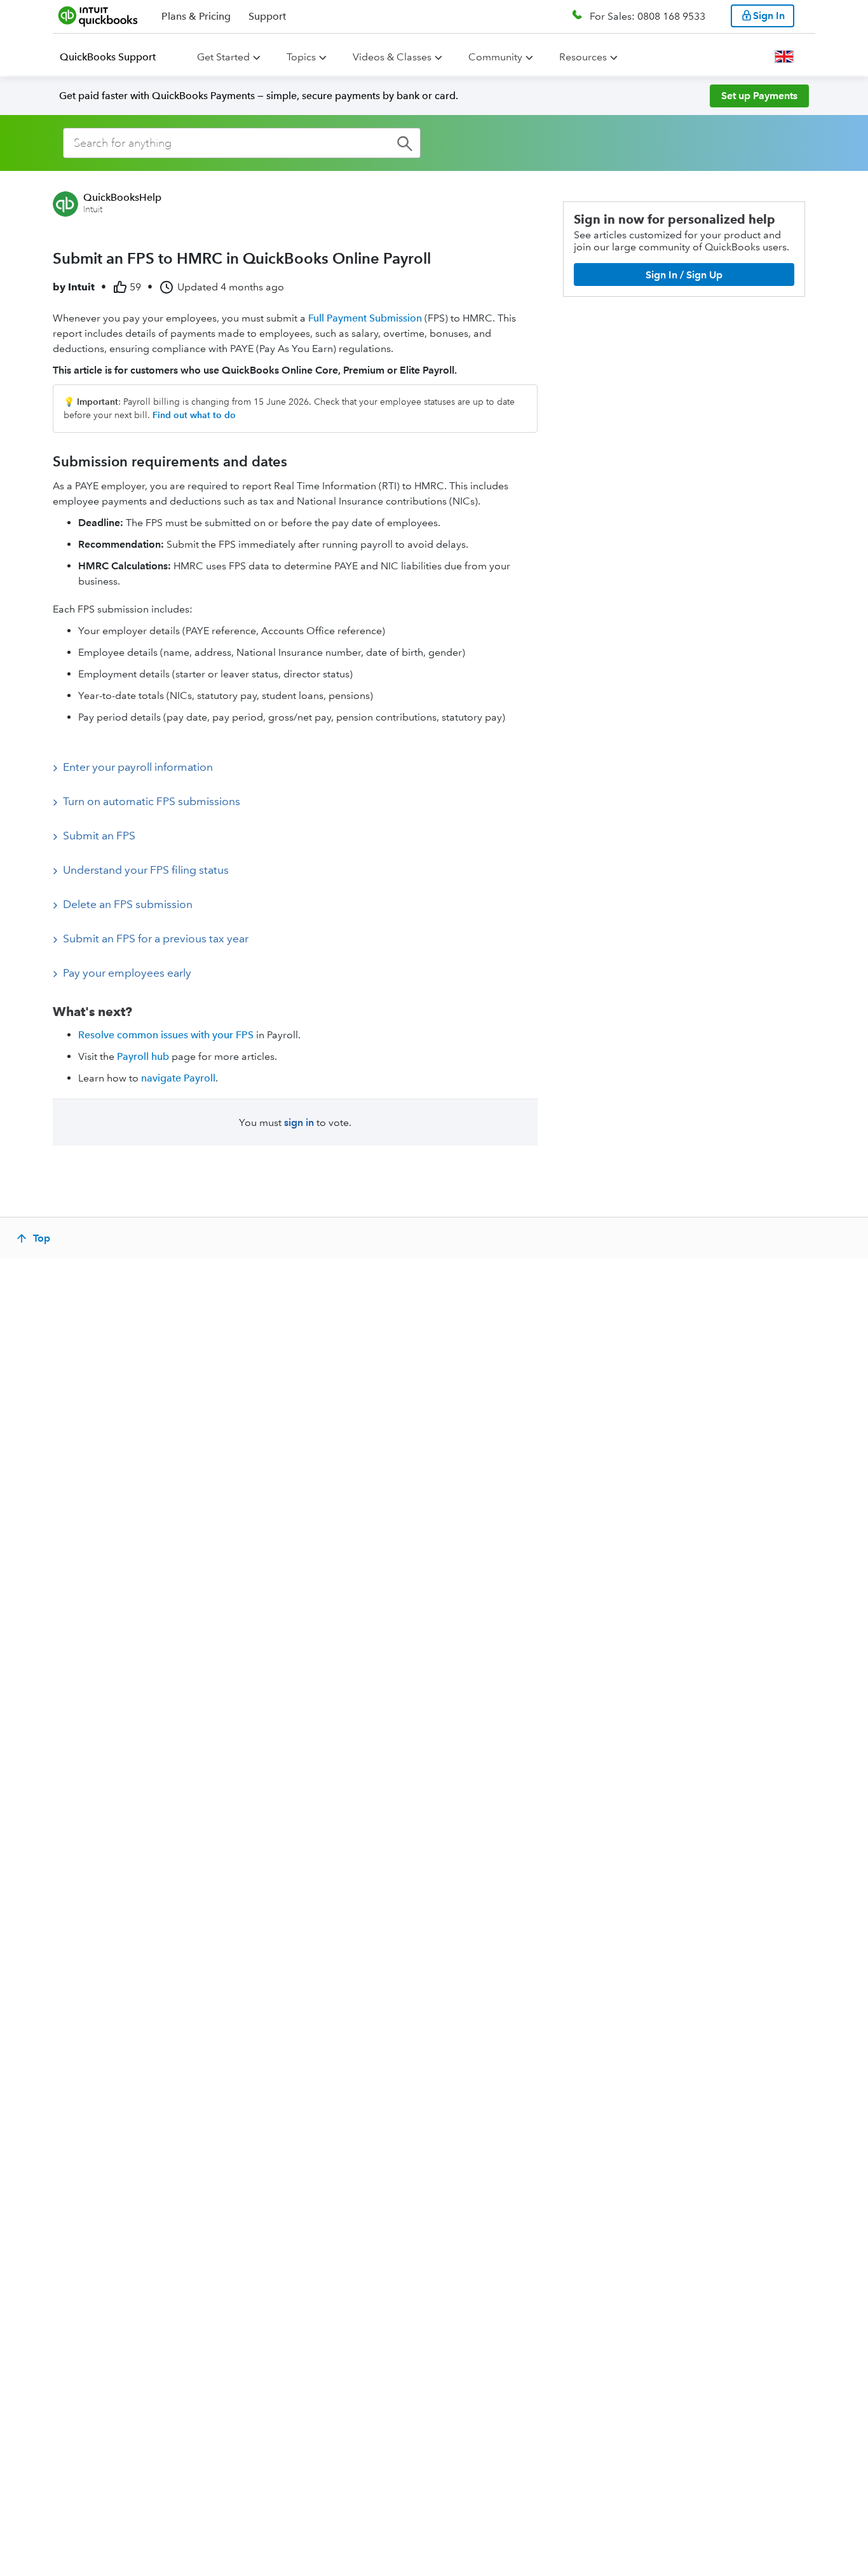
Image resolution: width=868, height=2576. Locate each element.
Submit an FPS (99, 836)
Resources (583, 57)
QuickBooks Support (108, 57)
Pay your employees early (127, 973)
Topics (301, 57)
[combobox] (242, 143)
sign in (299, 1122)
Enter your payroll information (138, 767)
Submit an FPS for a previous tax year (156, 939)
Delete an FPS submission (128, 904)
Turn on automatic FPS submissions (152, 801)
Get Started (223, 57)
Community (495, 57)
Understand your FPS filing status (146, 870)
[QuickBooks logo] (98, 16)
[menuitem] (115, 57)
